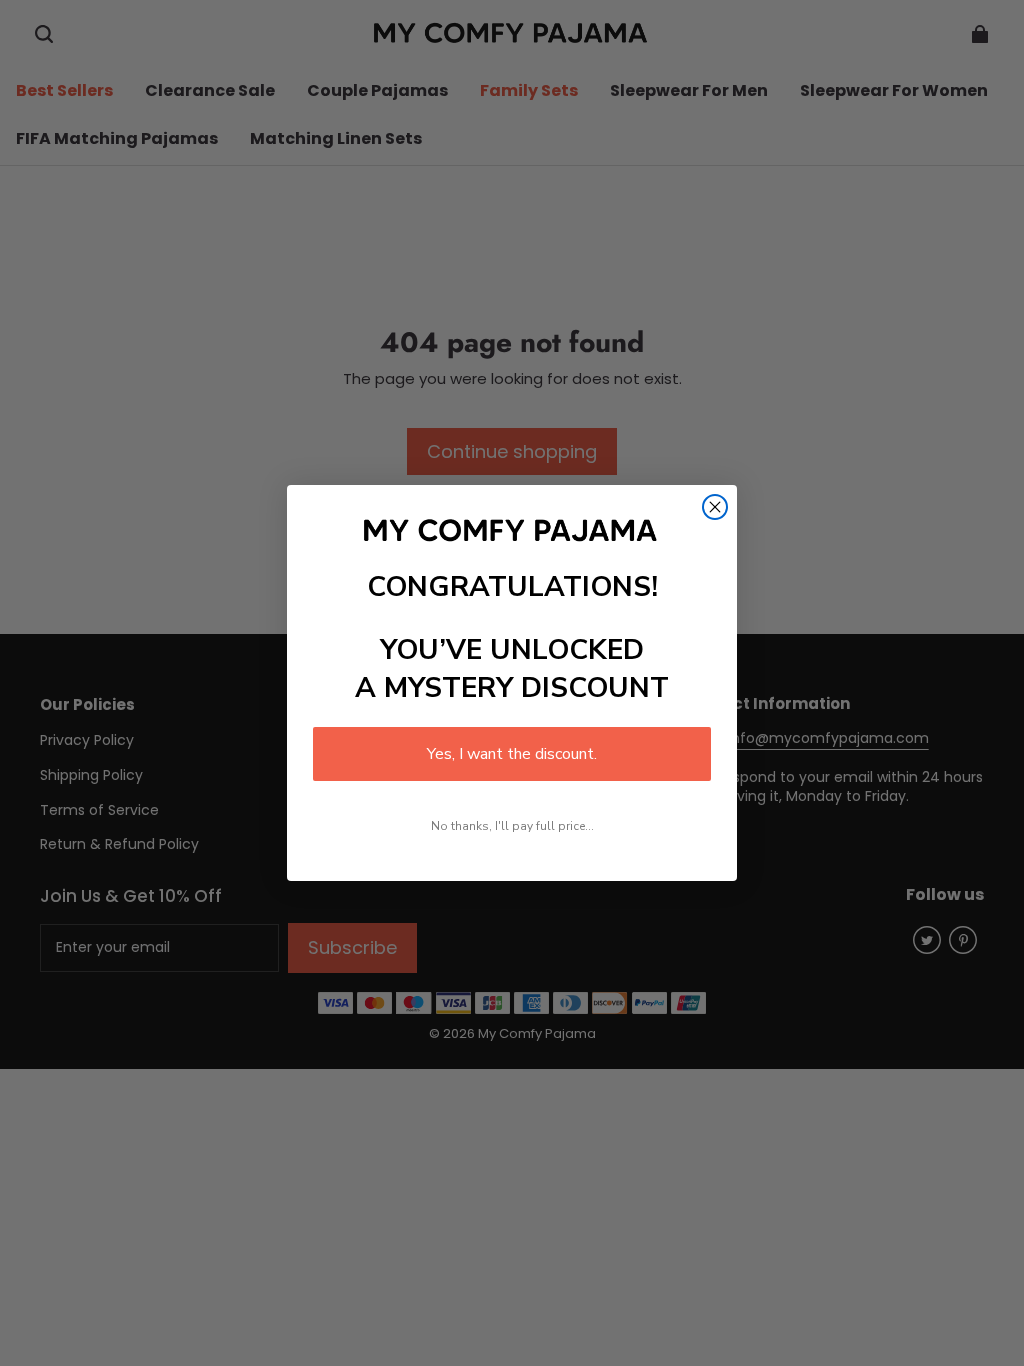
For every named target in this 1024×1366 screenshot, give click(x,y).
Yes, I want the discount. (512, 754)
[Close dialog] (715, 507)
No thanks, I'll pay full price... (512, 826)
